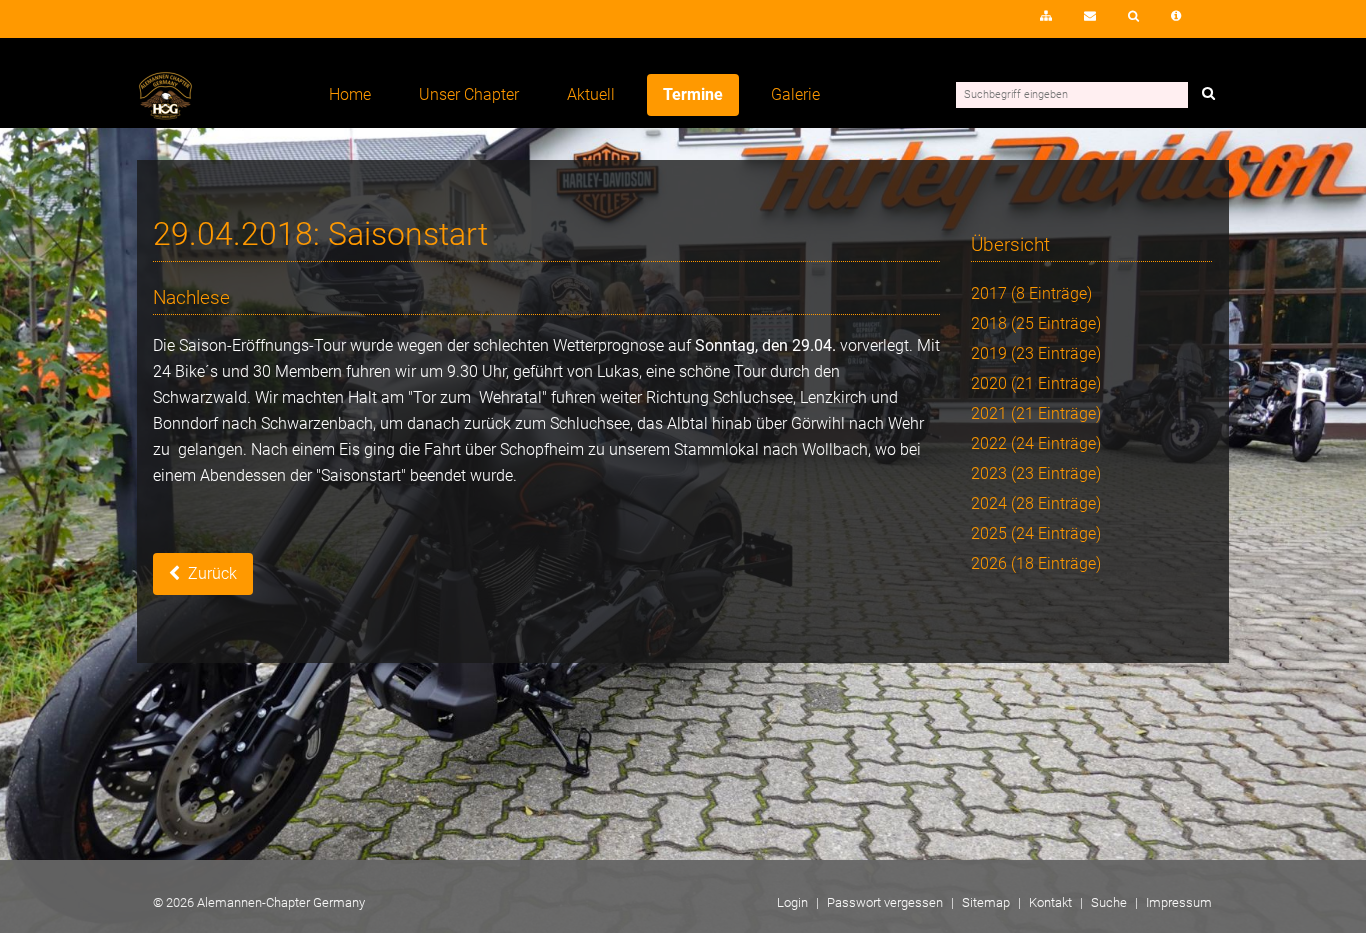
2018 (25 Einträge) (1036, 323)
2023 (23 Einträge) (1036, 473)
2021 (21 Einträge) (1036, 413)
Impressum (1176, 16)
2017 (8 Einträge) (1031, 293)
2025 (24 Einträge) (1036, 533)
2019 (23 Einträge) (1036, 353)
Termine (693, 94)
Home (350, 94)
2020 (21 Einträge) (1036, 383)
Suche (1133, 16)
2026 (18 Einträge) (1036, 563)
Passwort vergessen (885, 902)
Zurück (212, 573)
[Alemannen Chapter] (165, 114)
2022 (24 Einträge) (1036, 443)
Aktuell (591, 94)
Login (988, 22)
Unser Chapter (469, 94)
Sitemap (1046, 16)
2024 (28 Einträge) (1036, 503)
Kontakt (1090, 16)
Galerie (795, 94)
